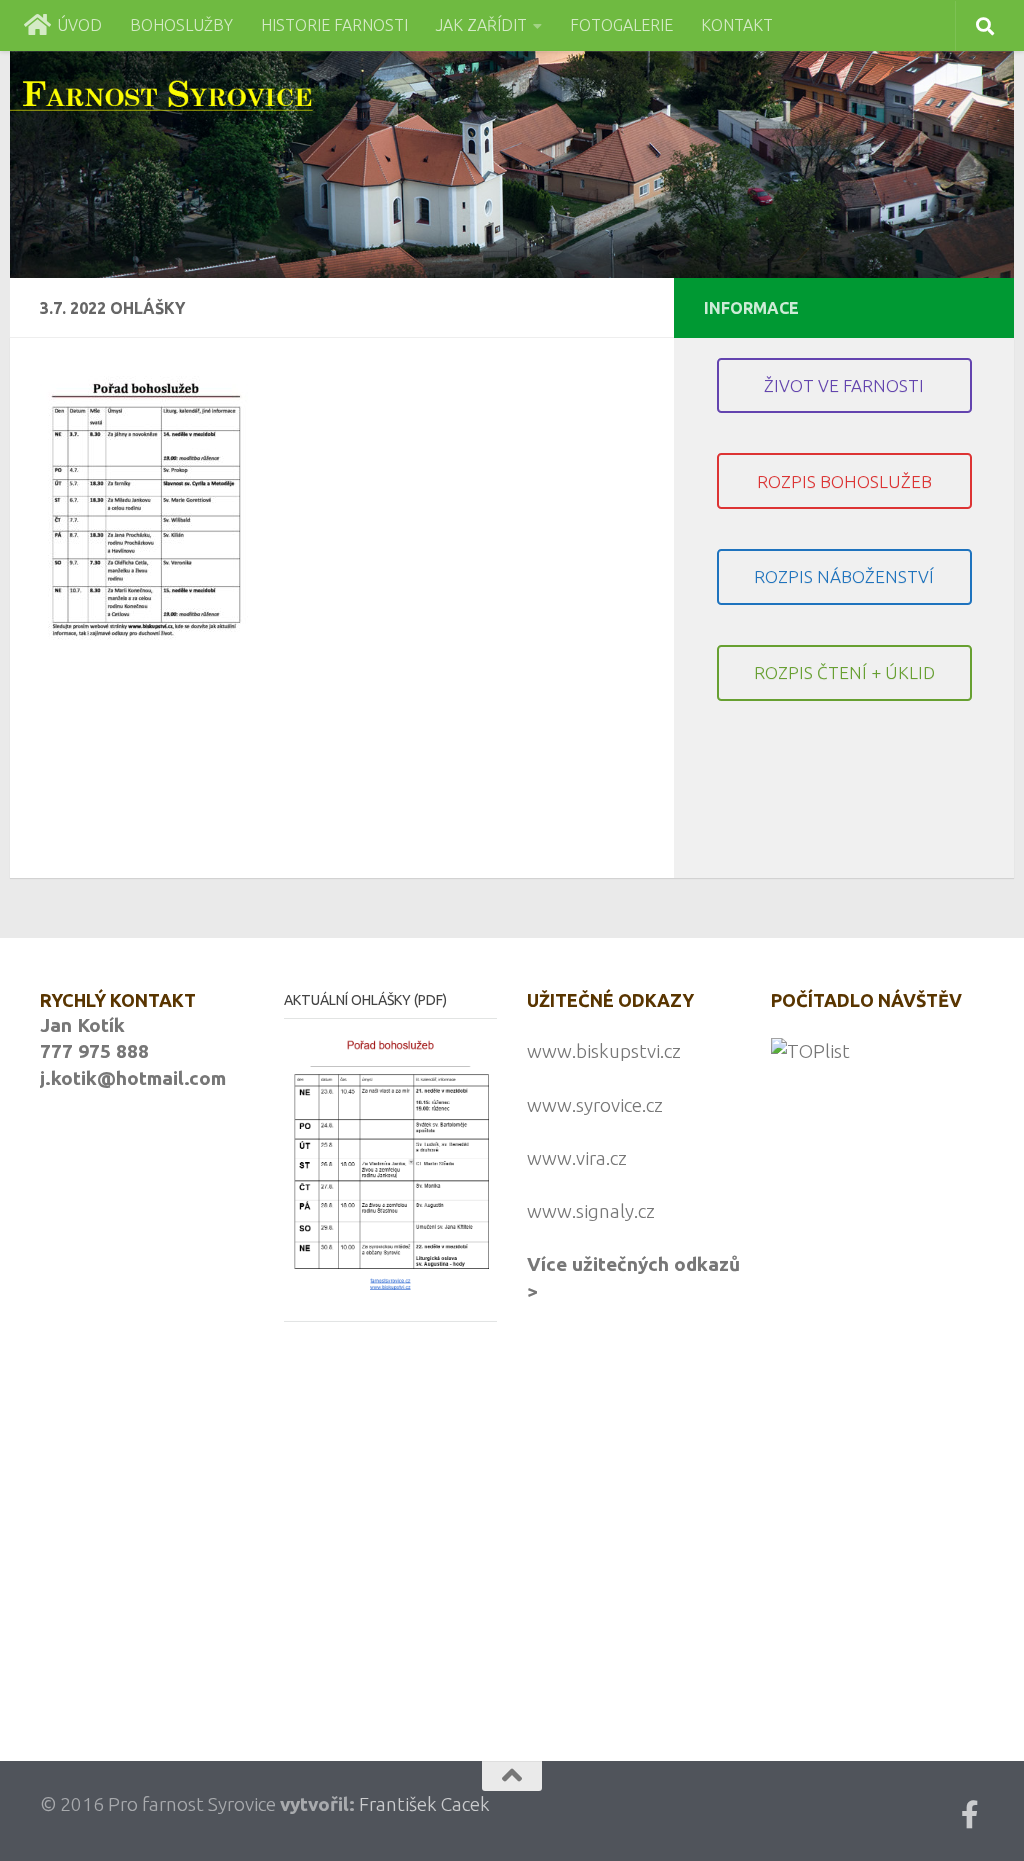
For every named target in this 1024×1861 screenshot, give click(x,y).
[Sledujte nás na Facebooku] (970, 1815)
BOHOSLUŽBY (181, 25)
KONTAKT (737, 25)
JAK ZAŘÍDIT (481, 25)
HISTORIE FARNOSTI (334, 25)
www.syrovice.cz (595, 1105)
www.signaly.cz (591, 1211)
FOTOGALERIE (621, 25)
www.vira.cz (577, 1158)
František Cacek (424, 1804)
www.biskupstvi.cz (604, 1051)
